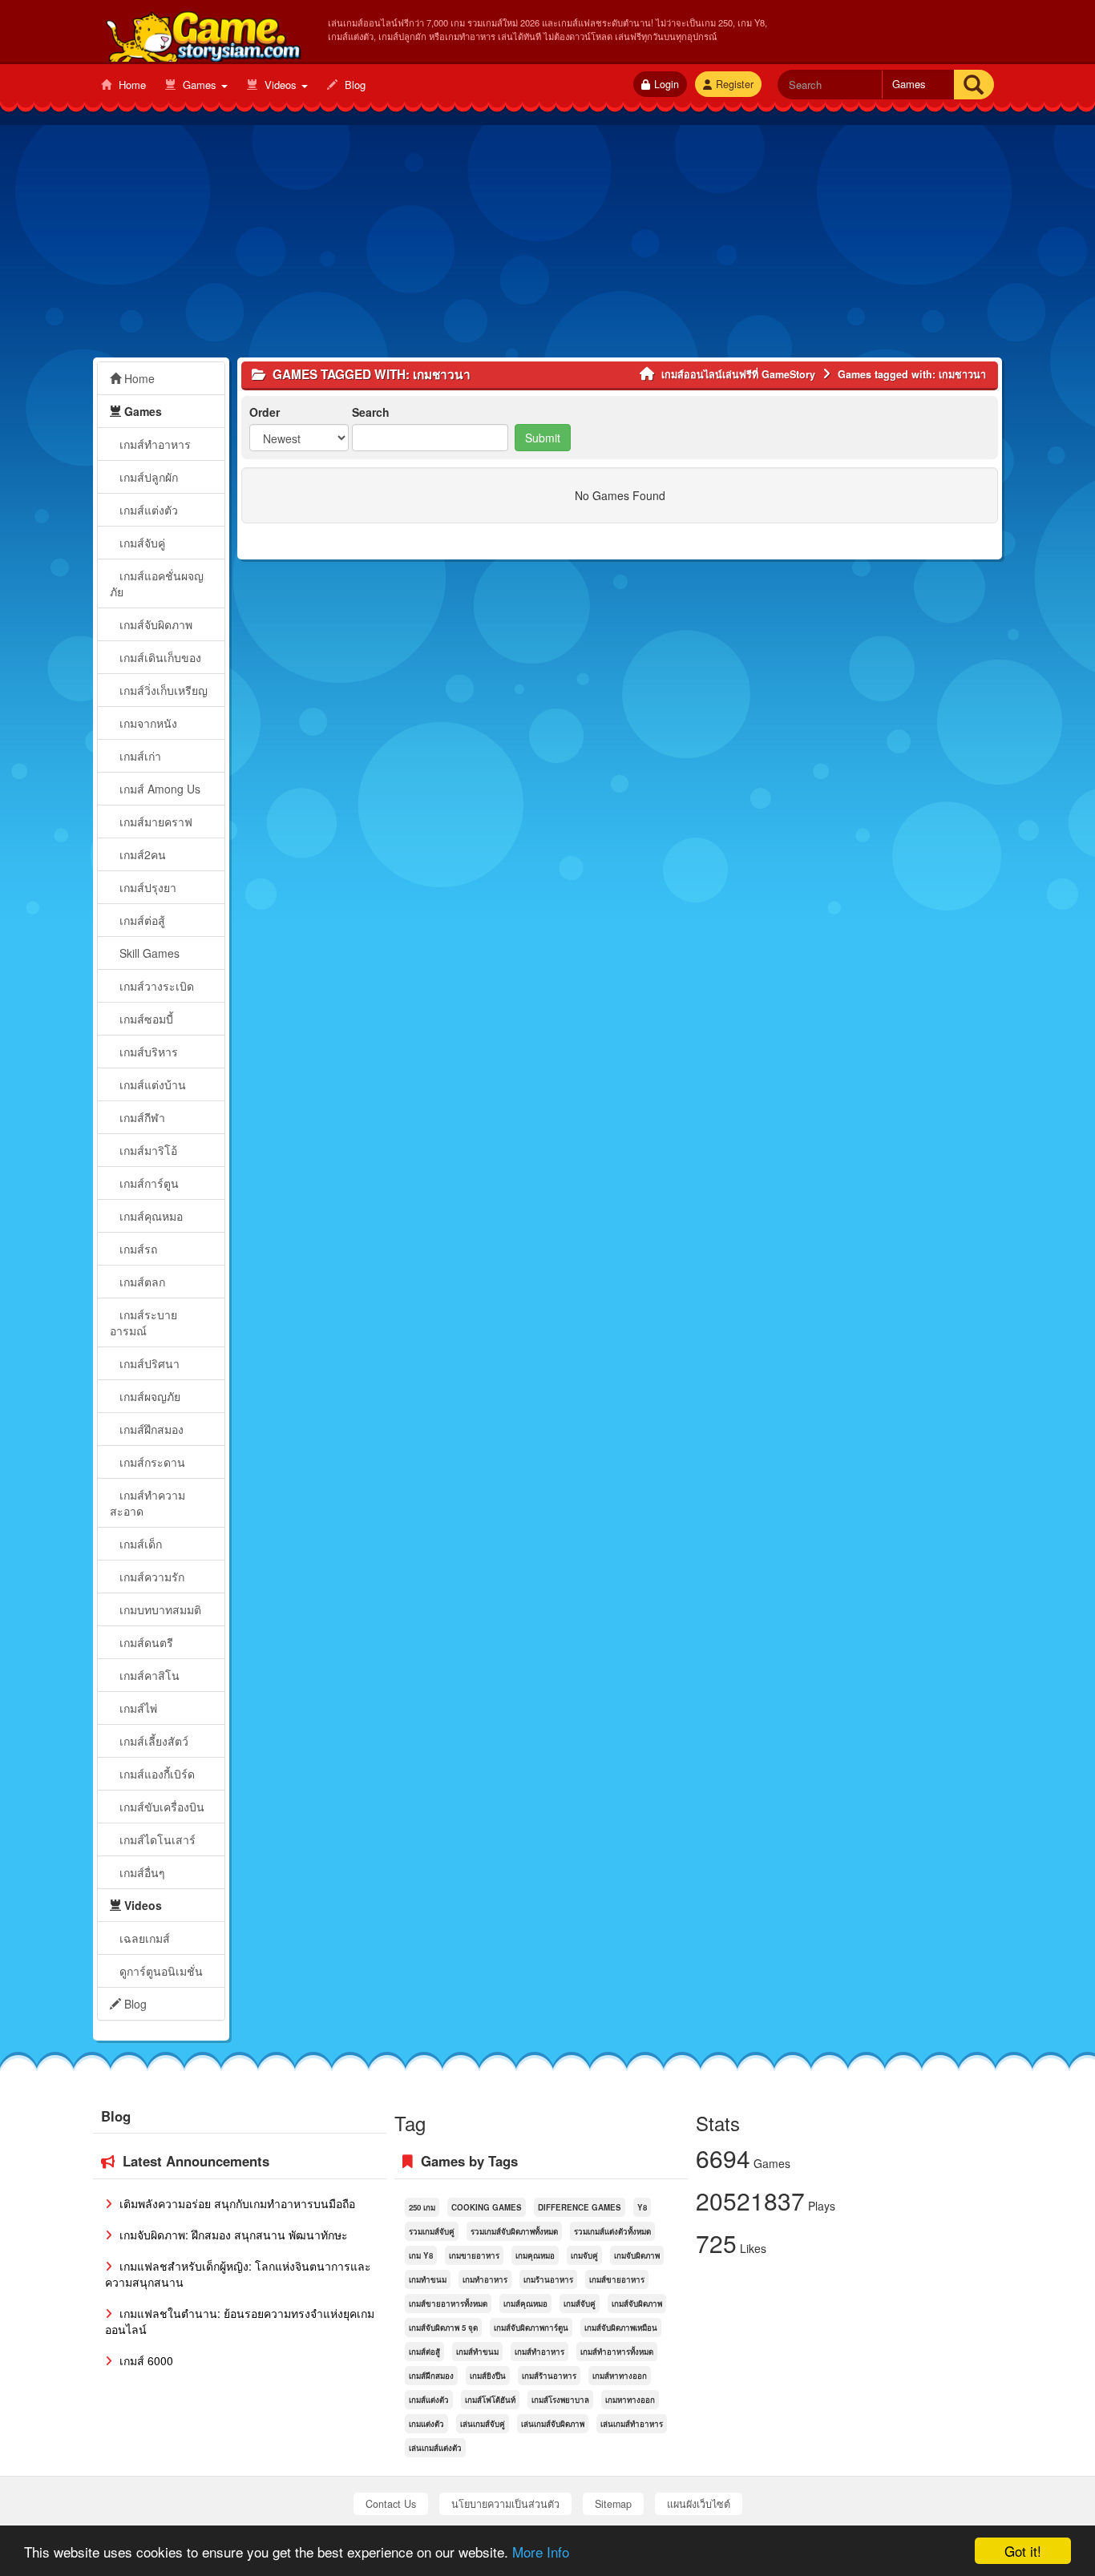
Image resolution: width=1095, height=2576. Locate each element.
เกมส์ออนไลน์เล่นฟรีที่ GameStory (202, 33)
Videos (281, 85)
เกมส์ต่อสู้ (141, 920)
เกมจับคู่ (584, 2255)
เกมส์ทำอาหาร (154, 444)
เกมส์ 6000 (145, 2360)
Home (131, 85)
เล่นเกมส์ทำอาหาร (632, 2424)
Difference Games (580, 2207)
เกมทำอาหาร (485, 2279)
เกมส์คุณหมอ (150, 1216)
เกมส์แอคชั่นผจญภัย (157, 583)
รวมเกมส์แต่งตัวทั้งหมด (612, 2231)
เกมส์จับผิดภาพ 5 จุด (443, 2328)
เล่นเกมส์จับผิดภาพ (553, 2424)
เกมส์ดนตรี (145, 1642)
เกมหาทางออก (630, 2400)
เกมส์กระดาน (151, 1462)
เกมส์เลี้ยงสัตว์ (152, 1741)
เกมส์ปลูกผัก (147, 477)
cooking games (487, 2207)
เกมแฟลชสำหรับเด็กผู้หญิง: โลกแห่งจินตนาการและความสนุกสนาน (238, 2274)
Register (735, 84)
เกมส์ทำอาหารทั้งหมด (617, 2352)
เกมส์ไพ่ (137, 1708)
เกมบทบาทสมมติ (159, 1609)
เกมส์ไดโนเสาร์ (156, 1839)
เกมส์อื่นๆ (141, 1872)
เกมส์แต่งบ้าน (151, 1084)
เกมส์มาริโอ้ (147, 1150)
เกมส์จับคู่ (141, 543)
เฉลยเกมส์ (143, 1938)
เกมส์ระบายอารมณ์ (143, 1322)
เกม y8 (421, 2255)
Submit (543, 438)
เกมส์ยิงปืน (488, 2376)
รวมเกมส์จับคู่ (432, 2231)
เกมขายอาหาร (474, 2255)
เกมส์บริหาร (147, 1052)
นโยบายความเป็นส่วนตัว (505, 2504)
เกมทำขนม (428, 2279)
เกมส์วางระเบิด (155, 986)
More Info (541, 2552)
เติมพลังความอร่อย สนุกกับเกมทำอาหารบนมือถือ (236, 2203)
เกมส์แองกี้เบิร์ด (156, 1774)
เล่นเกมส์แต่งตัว (435, 2448)
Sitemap (613, 2504)
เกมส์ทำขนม (477, 2352)
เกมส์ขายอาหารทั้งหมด (448, 2303)
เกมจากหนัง (147, 723)
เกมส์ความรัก (150, 1577)
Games (200, 85)
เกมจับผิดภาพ (637, 2255)
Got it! (1023, 2551)
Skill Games (148, 953)
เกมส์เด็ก (139, 1544)
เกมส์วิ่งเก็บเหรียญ (162, 690)
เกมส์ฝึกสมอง (150, 1429)
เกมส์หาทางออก (620, 2376)
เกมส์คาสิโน (148, 1675)
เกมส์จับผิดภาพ (154, 624)
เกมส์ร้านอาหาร (549, 2376)
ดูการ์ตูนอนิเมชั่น (160, 1971)
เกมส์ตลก (141, 1282)
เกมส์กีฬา (141, 1117)
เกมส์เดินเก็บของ (159, 657)
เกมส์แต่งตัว (147, 510)
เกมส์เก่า (139, 756)
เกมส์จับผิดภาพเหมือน (621, 2328)
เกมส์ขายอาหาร (617, 2279)
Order (265, 412)
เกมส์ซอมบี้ (145, 1019)
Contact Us (391, 2504)
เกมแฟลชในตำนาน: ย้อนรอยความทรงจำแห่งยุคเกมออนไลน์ (240, 2321)
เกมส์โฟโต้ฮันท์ (490, 2400)
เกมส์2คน (141, 854)
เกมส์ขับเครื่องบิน (160, 1807)
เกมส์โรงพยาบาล (560, 2400)
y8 (642, 2207)
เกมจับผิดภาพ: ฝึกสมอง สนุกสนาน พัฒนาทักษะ (232, 2235)
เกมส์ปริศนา (148, 1363)
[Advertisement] (547, 245)
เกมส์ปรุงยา (146, 887)
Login (667, 84)
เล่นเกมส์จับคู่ (483, 2424)
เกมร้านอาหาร (548, 2279)
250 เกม (422, 2207)
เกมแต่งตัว (426, 2424)
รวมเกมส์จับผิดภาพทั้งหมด (514, 2231)
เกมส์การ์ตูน (147, 1183)
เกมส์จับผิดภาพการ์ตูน (531, 2328)
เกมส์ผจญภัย (148, 1396)
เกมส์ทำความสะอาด (147, 1503)
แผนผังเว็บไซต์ (699, 2504)
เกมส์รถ (137, 1249)
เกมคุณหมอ (535, 2255)
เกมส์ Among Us (158, 789)
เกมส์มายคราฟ (154, 822)
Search (371, 412)
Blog (354, 85)
